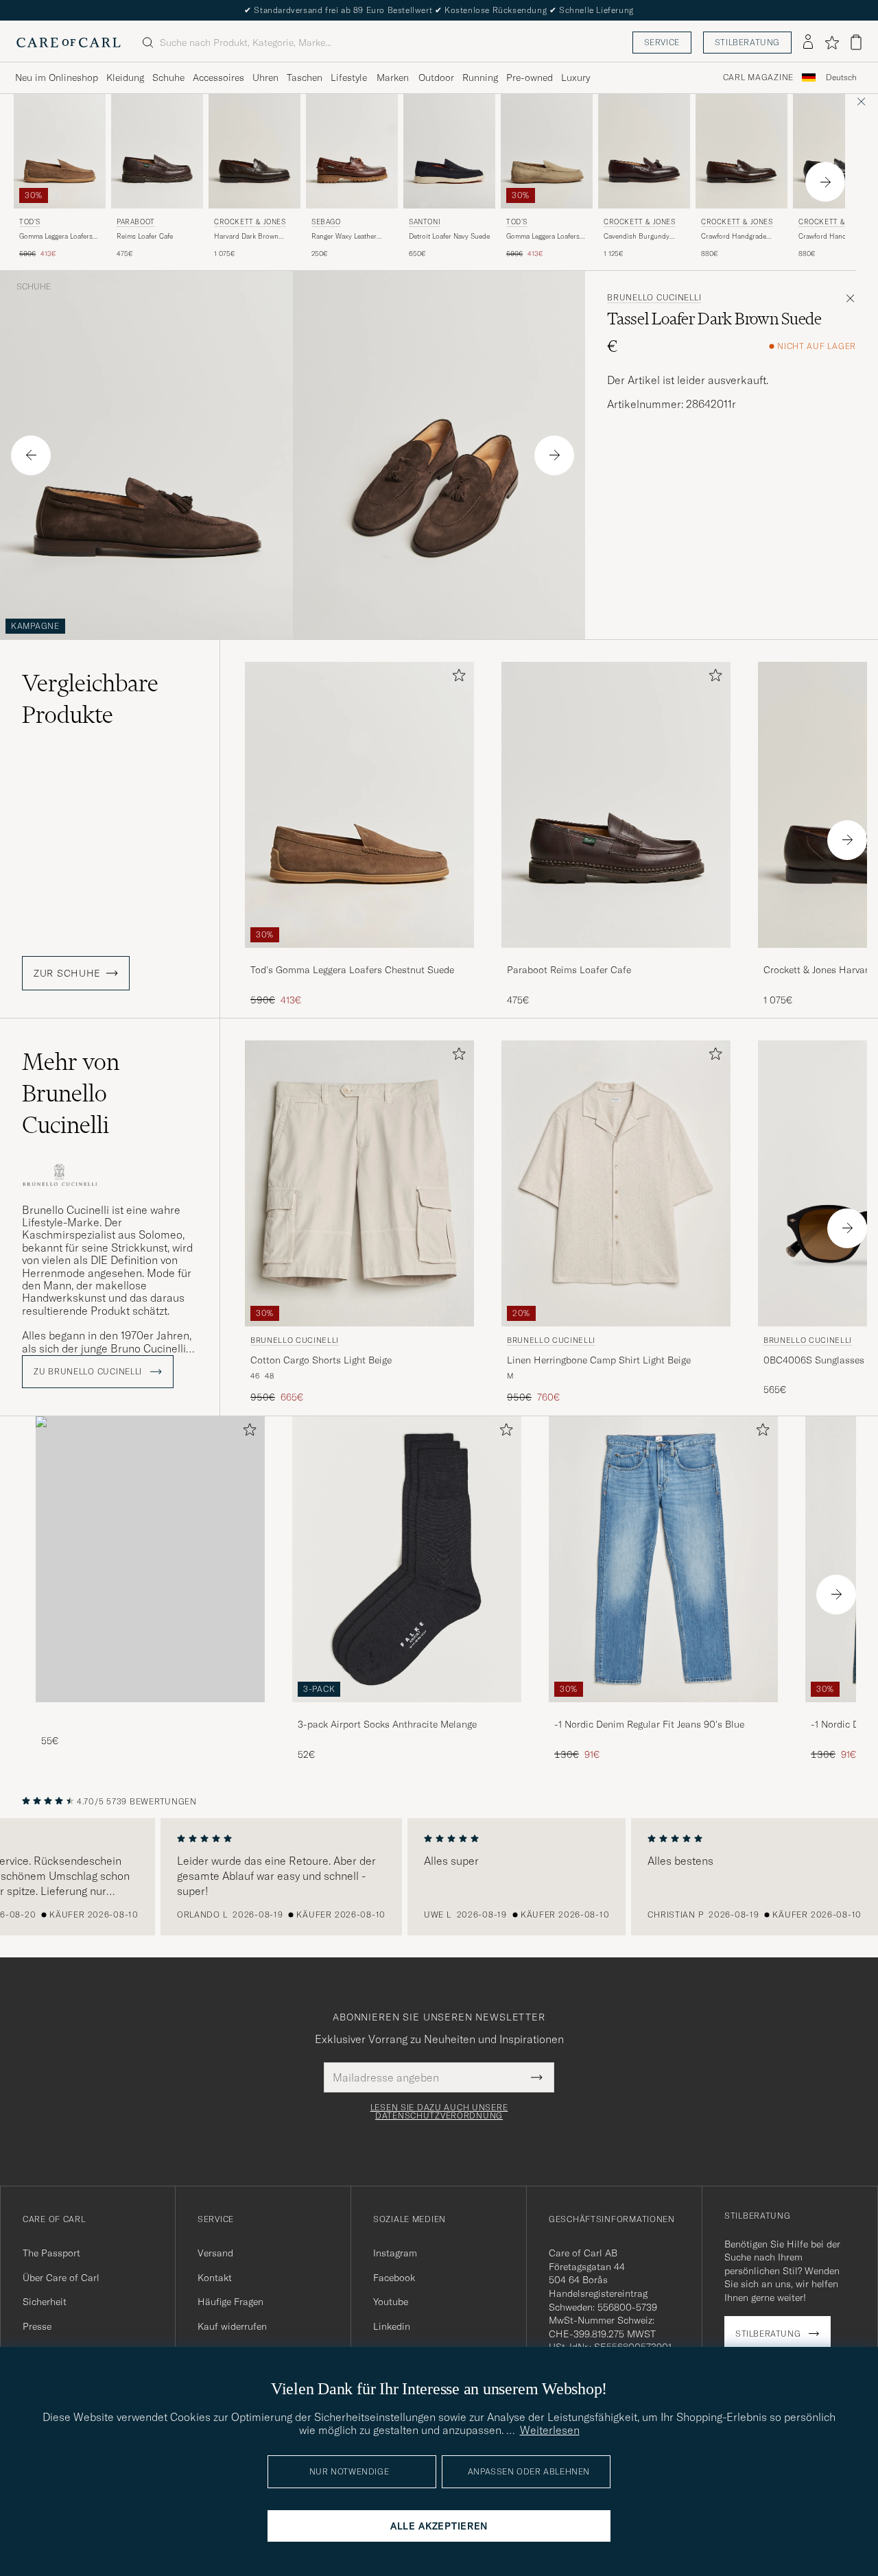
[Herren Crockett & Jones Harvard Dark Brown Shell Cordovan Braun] (254, 151)
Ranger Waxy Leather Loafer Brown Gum (344, 237)
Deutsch (841, 77)
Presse (37, 2326)
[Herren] (150, 1559)
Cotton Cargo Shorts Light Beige (321, 1360)
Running (480, 77)
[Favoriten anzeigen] (832, 43)
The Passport (51, 2253)
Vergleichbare (90, 699)
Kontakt (215, 2278)
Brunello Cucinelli (654, 298)
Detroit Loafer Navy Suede (449, 236)
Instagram (395, 2253)
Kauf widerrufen (232, 2326)
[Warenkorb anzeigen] (856, 42)
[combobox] (841, 78)
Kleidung (125, 77)
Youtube (391, 2302)
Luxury (576, 77)
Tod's (30, 222)
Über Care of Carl (61, 2278)
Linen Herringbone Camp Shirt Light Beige (599, 1360)
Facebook (394, 2278)
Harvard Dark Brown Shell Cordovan (246, 237)
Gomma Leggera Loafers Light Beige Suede (543, 237)
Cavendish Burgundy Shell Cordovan (637, 237)
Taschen (305, 77)
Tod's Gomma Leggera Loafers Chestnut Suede (352, 970)
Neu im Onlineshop (57, 77)
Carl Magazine (758, 77)
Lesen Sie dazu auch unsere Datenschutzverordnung (439, 2112)
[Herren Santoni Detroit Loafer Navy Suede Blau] (449, 151)
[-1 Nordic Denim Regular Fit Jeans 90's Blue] (663, 1712)
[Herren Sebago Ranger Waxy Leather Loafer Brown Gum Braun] (352, 151)
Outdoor (436, 77)
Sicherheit (45, 2302)
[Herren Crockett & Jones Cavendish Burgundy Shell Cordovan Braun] (644, 151)
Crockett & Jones (250, 222)
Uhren (265, 77)
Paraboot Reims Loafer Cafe (569, 970)
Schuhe (168, 77)
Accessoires (218, 77)
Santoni (425, 222)
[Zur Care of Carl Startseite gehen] (69, 43)
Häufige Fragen (230, 2302)
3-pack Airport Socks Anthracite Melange (387, 1724)
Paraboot (136, 222)
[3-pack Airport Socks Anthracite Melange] (407, 1712)
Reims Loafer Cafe (145, 236)
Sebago (326, 222)
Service (662, 42)
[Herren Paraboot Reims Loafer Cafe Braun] (157, 151)
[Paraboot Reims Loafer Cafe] (616, 957)
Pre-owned (530, 77)
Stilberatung (747, 42)
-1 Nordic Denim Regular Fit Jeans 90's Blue (649, 1724)
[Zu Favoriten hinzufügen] (456, 678)
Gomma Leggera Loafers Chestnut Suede (56, 237)
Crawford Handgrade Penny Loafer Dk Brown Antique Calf (738, 237)
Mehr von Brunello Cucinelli (71, 1093)
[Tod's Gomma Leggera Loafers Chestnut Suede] (359, 957)
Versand (215, 2253)
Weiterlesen (550, 2430)
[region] (439, 1877)
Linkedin (392, 2326)
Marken (393, 77)
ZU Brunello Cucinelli (89, 1372)
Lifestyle (349, 77)
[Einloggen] (808, 43)
